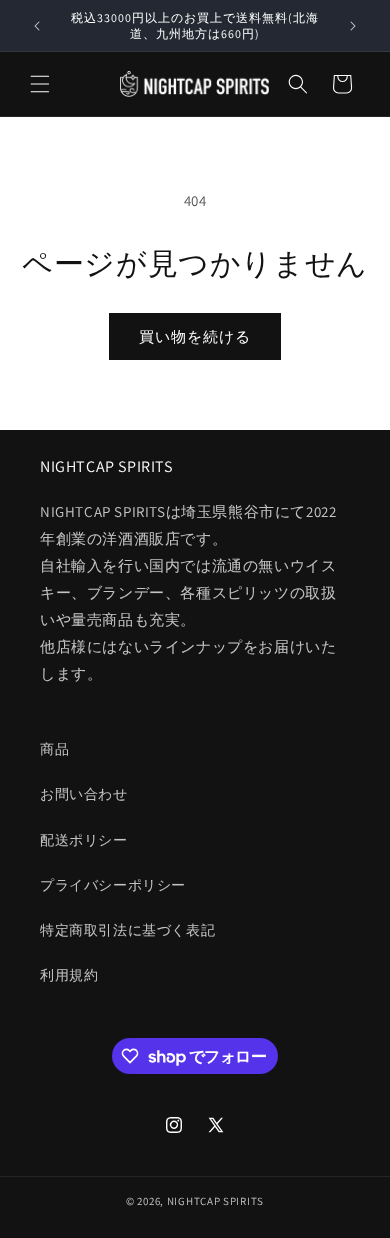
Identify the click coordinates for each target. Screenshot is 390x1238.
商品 (54, 749)
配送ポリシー (84, 840)
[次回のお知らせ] (353, 26)
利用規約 (69, 975)
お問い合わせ (84, 794)
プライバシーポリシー (113, 885)
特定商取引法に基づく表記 (127, 930)
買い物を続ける (195, 336)
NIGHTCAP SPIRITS (215, 1201)
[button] (40, 84)
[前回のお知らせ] (37, 26)
